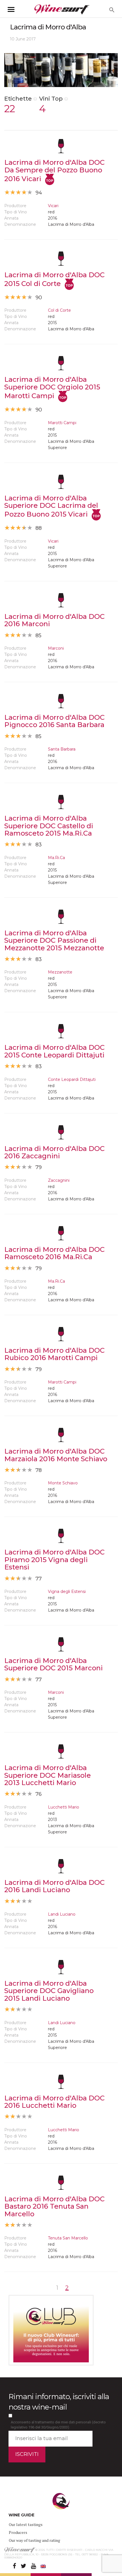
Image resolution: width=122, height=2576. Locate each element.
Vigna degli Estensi (67, 1591)
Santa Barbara (62, 749)
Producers (18, 2532)
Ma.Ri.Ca (56, 858)
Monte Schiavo (63, 1483)
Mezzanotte (60, 972)
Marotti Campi (62, 423)
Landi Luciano (62, 1914)
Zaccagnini (59, 1180)
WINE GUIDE (21, 2515)
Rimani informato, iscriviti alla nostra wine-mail (59, 2402)
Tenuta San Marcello (68, 2238)
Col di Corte (59, 310)
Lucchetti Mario (64, 1807)
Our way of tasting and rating (34, 2540)
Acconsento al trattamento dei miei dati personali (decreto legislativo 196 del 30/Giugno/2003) (58, 2425)
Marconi (56, 648)
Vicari (53, 206)
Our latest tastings (26, 2524)
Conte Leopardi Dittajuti (72, 1079)
